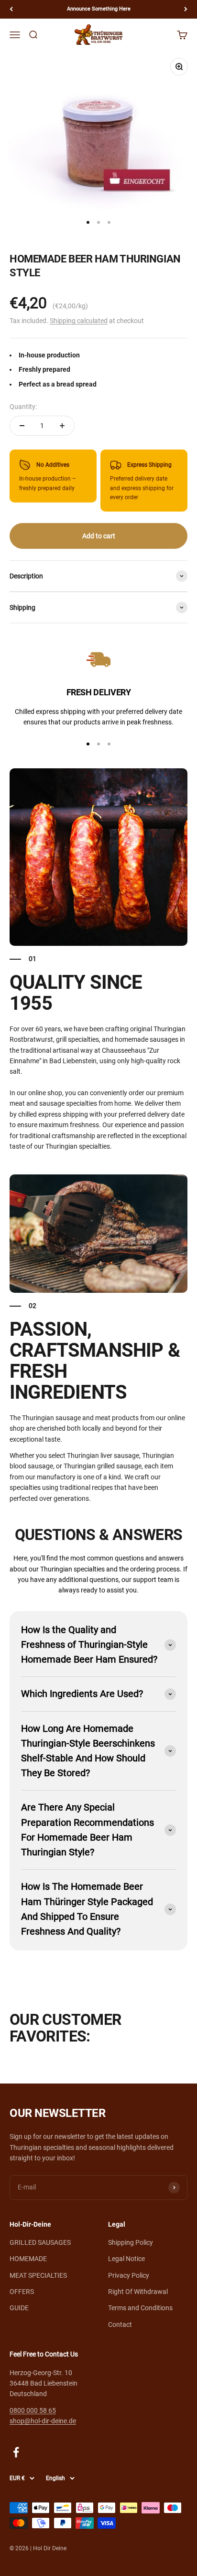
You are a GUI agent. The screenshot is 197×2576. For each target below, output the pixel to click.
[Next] (186, 9)
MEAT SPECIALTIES (38, 2275)
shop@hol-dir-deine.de (43, 2421)
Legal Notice (126, 2259)
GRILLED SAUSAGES (40, 2242)
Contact (120, 2325)
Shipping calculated (79, 321)
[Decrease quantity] (22, 426)
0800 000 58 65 (33, 2410)
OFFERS (22, 2292)
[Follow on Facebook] (16, 2452)
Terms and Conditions (140, 2308)
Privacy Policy (129, 2275)
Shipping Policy (131, 2242)
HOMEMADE (28, 2259)
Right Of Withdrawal (138, 2292)
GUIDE (19, 2308)
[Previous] (11, 9)
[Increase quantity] (62, 426)
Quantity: (23, 407)
